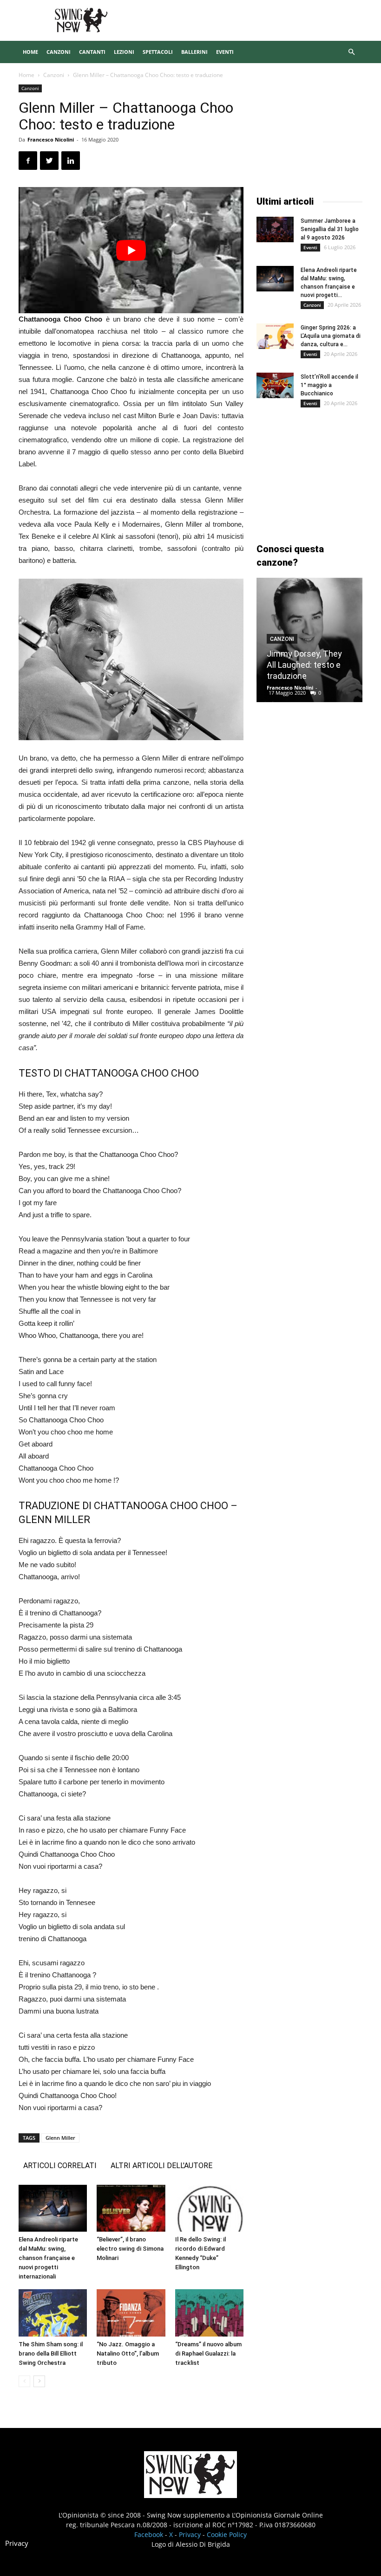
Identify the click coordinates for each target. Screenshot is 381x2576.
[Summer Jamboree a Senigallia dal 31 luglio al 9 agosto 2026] (275, 229)
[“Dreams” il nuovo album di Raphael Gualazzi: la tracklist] (209, 2313)
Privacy (190, 2534)
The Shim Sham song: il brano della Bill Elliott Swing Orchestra (51, 2353)
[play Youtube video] (131, 250)
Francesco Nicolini (51, 139)
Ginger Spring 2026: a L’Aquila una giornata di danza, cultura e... (331, 336)
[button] (351, 52)
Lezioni (124, 52)
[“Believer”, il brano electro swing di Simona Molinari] (131, 2208)
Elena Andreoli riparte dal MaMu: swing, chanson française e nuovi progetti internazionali (48, 2258)
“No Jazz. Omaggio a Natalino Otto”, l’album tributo (128, 2353)
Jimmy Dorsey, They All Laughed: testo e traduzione (304, 665)
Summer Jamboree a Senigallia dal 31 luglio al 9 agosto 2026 (330, 229)
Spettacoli (158, 52)
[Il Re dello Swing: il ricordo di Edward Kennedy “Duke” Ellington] (209, 2208)
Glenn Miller (60, 2138)
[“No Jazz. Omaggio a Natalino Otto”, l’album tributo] (131, 2313)
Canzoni (59, 52)
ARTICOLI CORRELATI (60, 2166)
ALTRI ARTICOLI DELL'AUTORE (161, 2166)
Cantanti (92, 52)
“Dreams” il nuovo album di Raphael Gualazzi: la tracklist (208, 2353)
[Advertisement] (309, 131)
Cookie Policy (227, 2534)
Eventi (225, 52)
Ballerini (194, 52)
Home (30, 52)
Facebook (149, 2534)
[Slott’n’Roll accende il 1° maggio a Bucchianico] (275, 385)
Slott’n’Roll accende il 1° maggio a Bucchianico (329, 385)
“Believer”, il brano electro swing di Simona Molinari (130, 2249)
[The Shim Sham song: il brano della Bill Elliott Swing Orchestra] (53, 2313)
